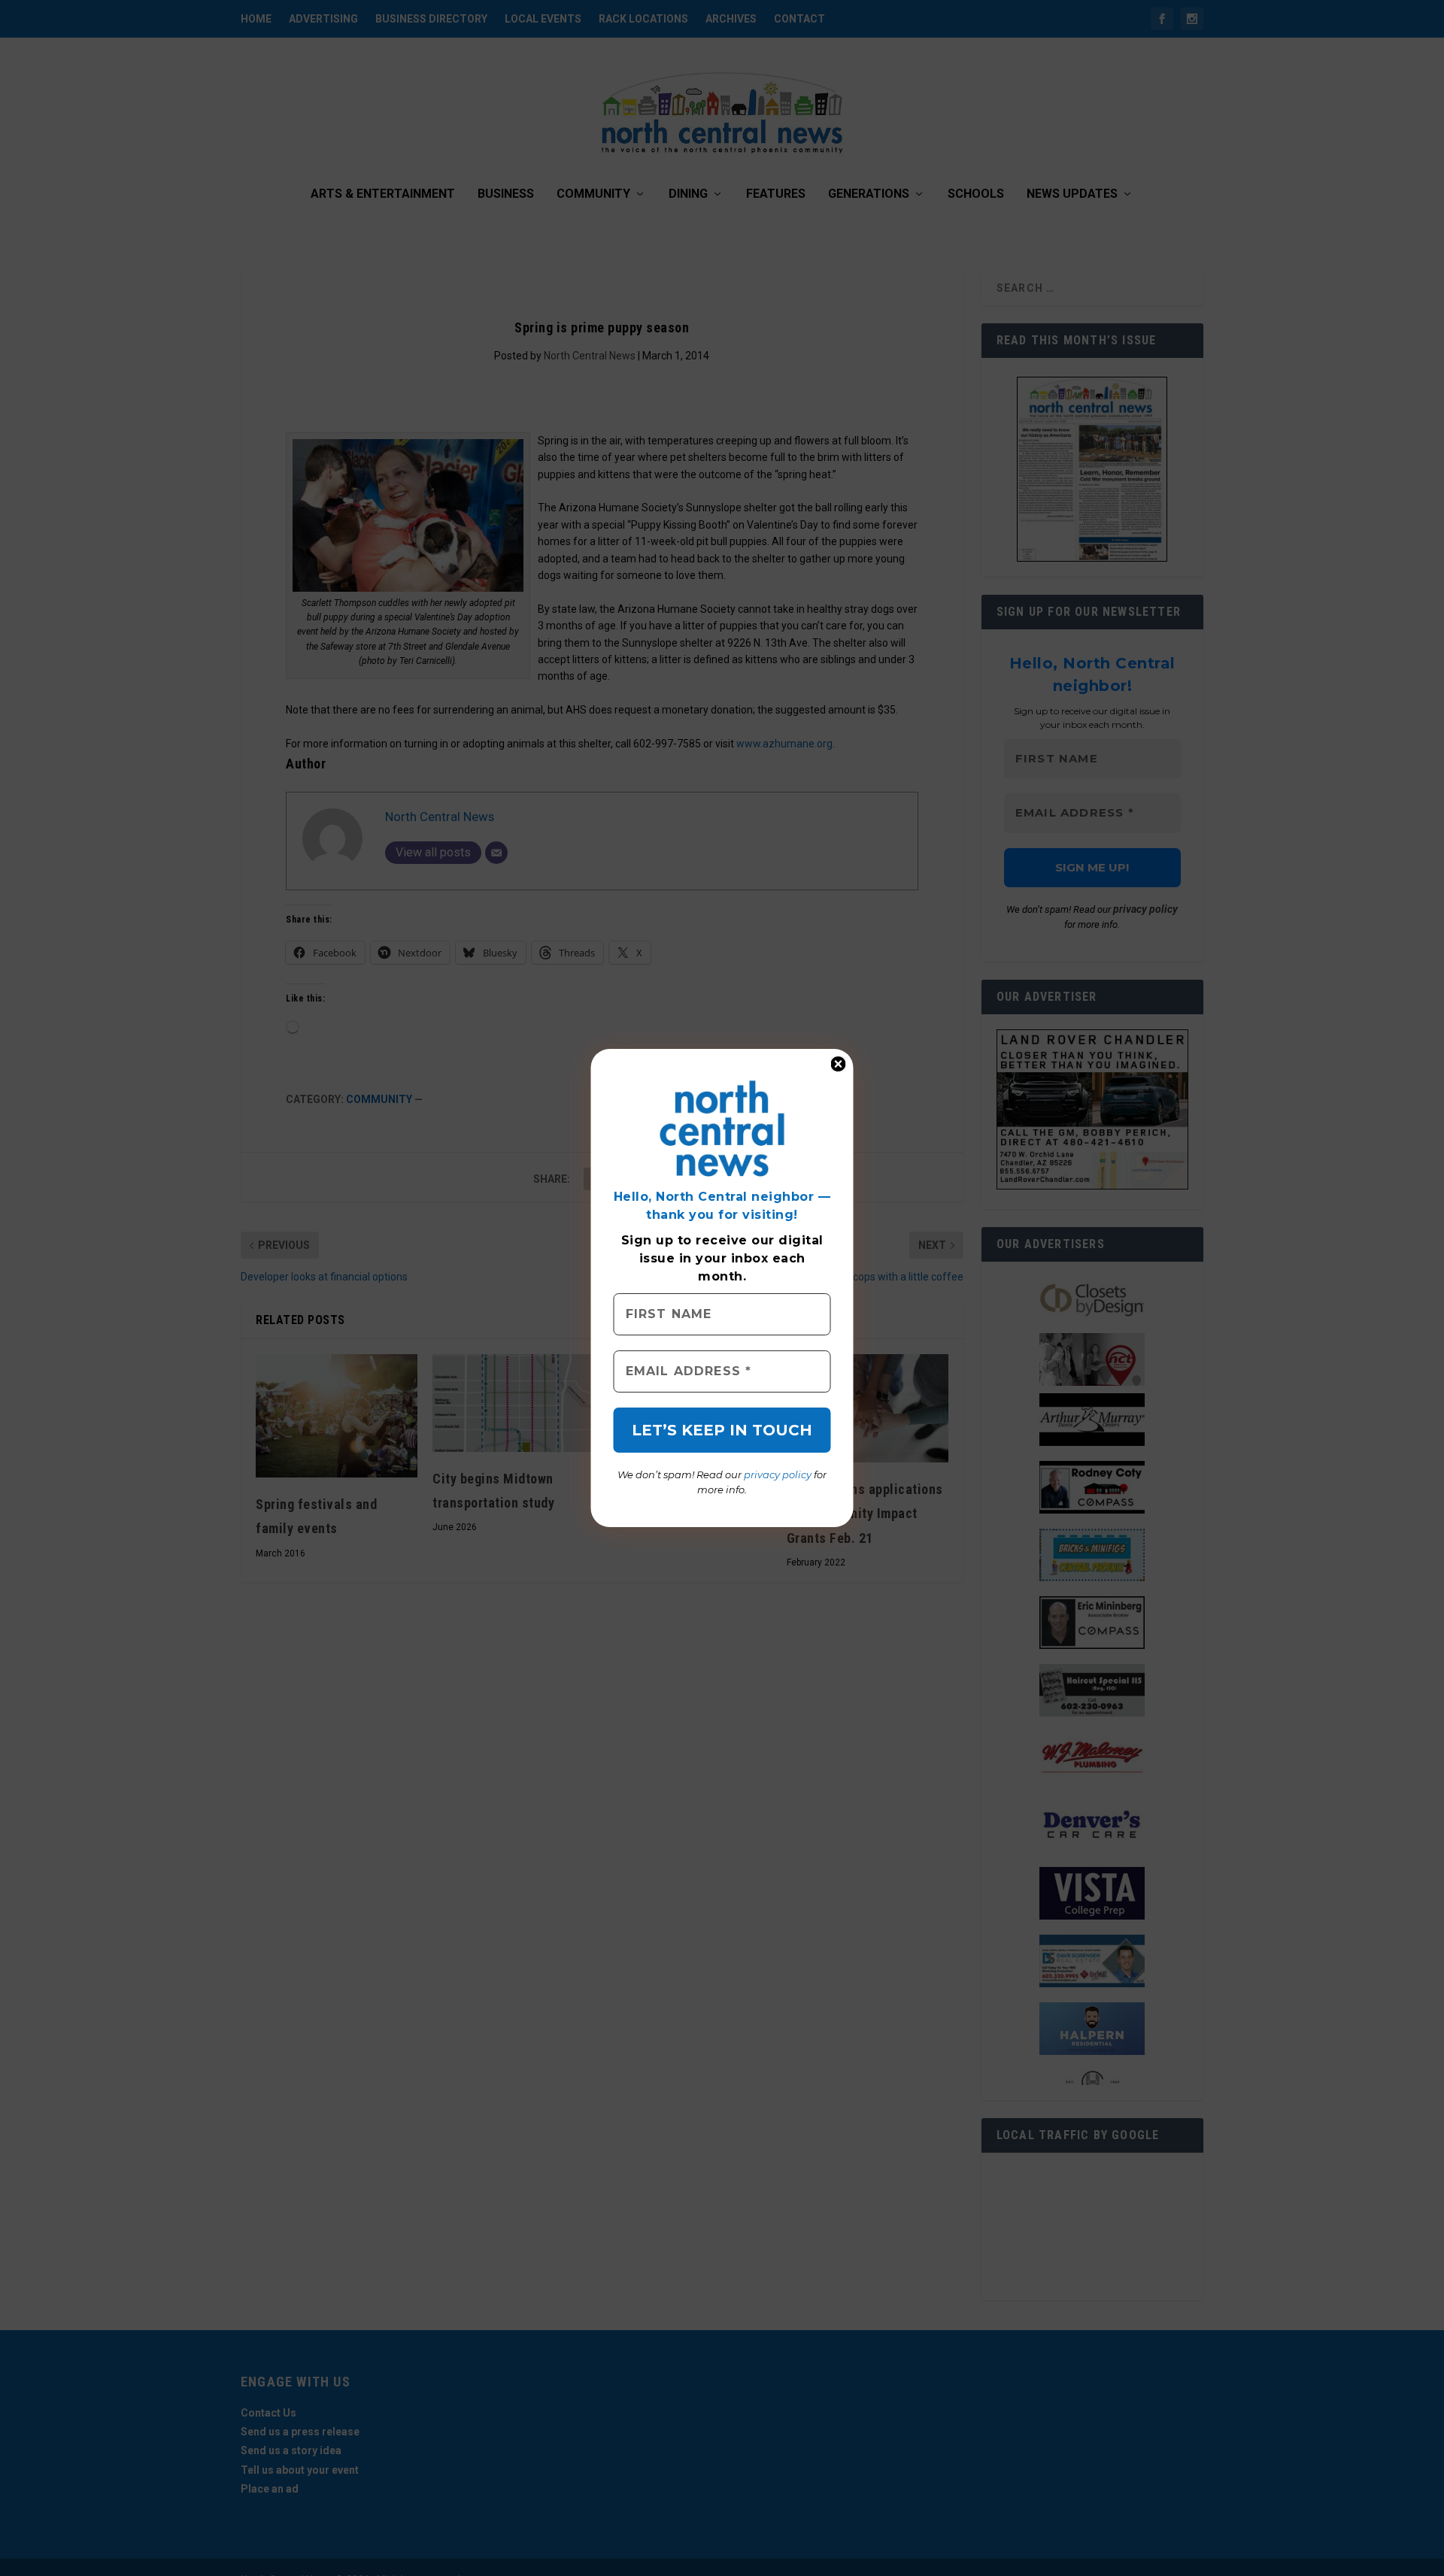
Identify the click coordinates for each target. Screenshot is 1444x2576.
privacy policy (778, 1474)
